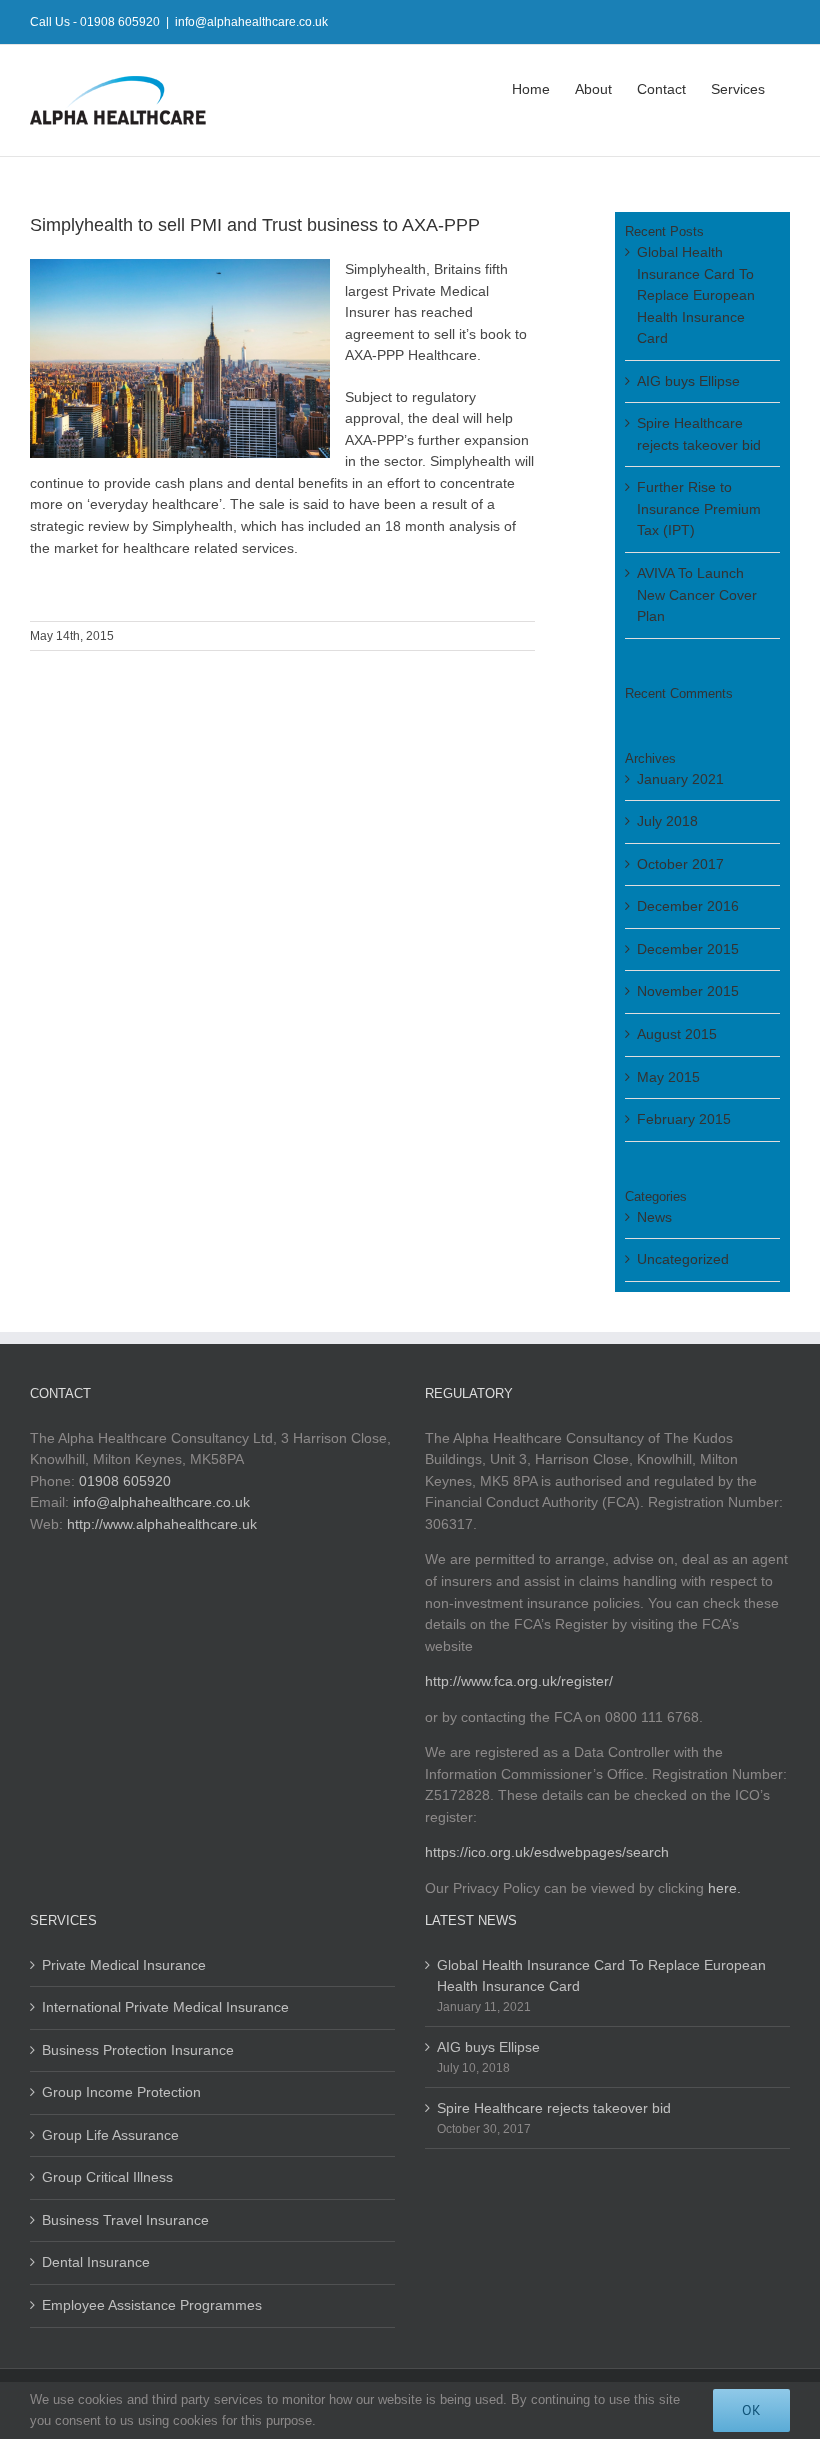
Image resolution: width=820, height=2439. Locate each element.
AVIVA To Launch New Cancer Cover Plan (697, 594)
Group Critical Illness (107, 2177)
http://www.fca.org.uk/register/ (519, 1681)
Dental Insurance (96, 2262)
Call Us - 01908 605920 (95, 22)
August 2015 (677, 1034)
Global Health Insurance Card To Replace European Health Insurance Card (696, 295)
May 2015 (668, 1077)
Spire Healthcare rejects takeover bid (554, 2108)
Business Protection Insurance (138, 2050)
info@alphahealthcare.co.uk (251, 22)
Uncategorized (683, 1259)
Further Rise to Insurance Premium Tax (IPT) (699, 508)
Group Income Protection (121, 2092)
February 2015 (684, 1119)
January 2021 (680, 779)
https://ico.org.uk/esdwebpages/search (547, 1852)
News (654, 1217)
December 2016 (688, 906)
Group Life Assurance (110, 2135)
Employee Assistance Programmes (152, 2305)
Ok (751, 2410)
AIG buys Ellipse (688, 381)
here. (724, 1888)
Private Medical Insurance (124, 1965)
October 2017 (680, 864)
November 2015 (688, 991)
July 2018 (667, 821)
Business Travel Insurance (125, 2220)
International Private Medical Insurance (165, 2007)
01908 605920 (125, 1481)
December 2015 (688, 949)
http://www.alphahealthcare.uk (162, 1524)
